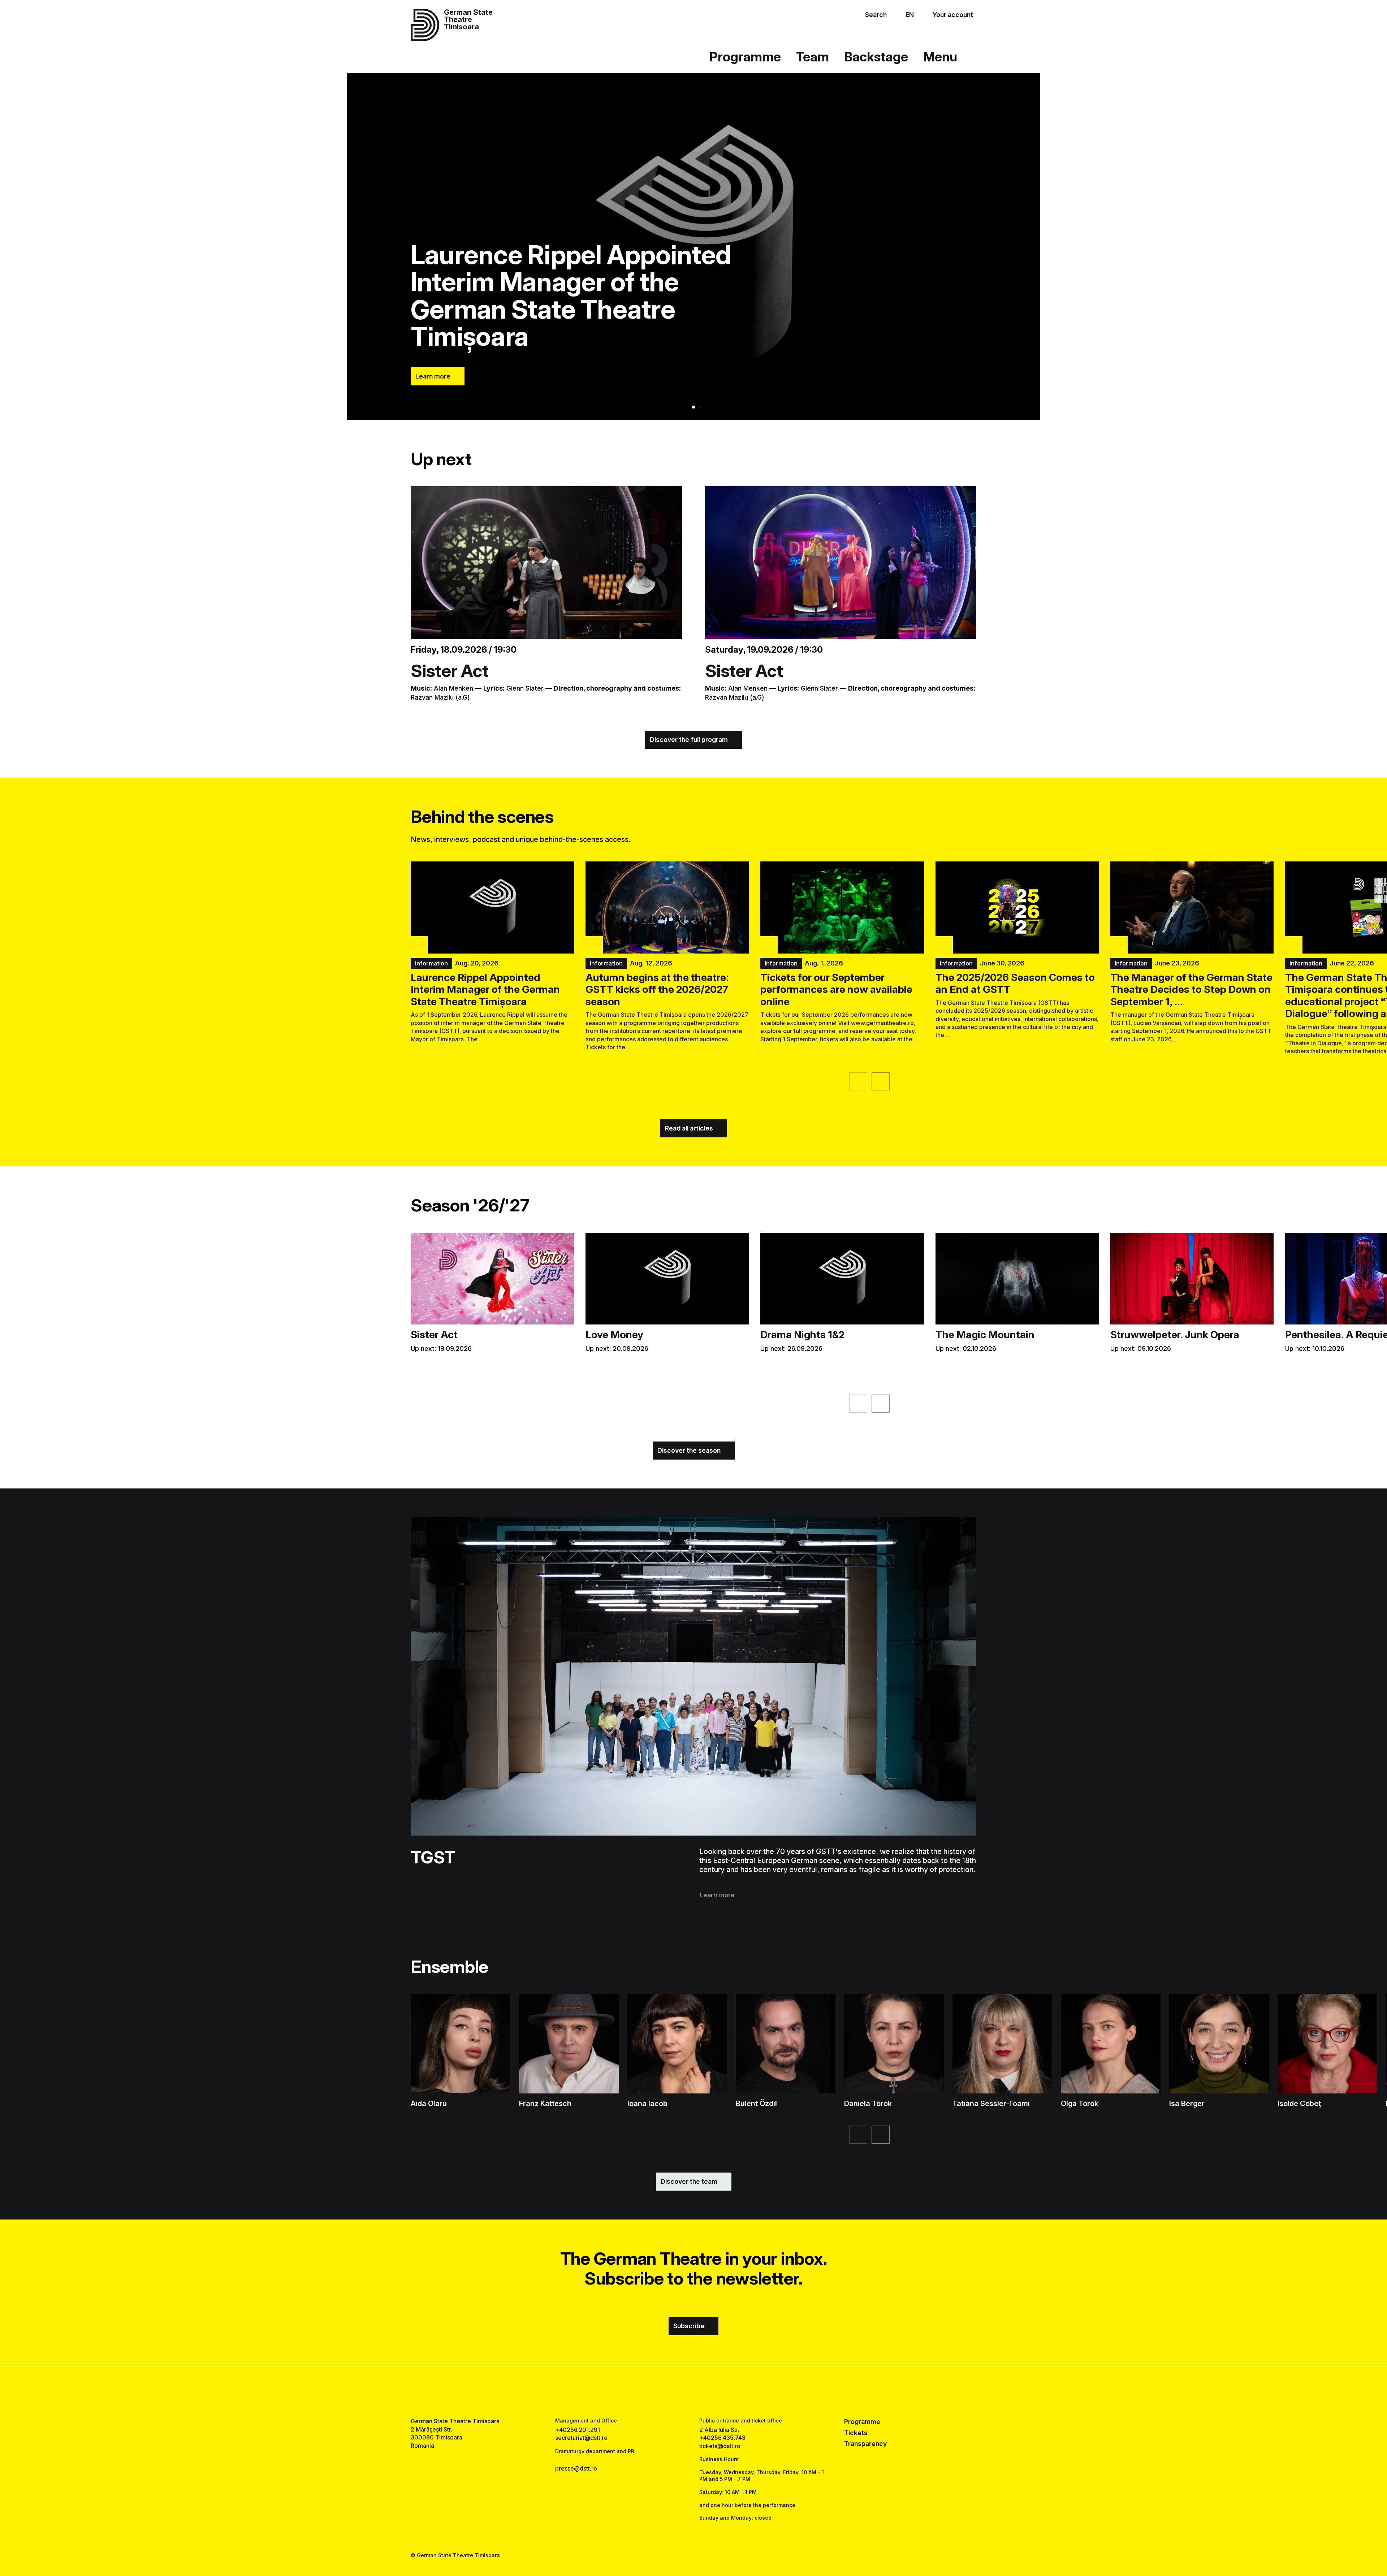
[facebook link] (671, 2391)
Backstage (876, 57)
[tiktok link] (716, 2391)
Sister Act (450, 671)
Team (813, 57)
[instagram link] (693, 2391)
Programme (745, 57)
